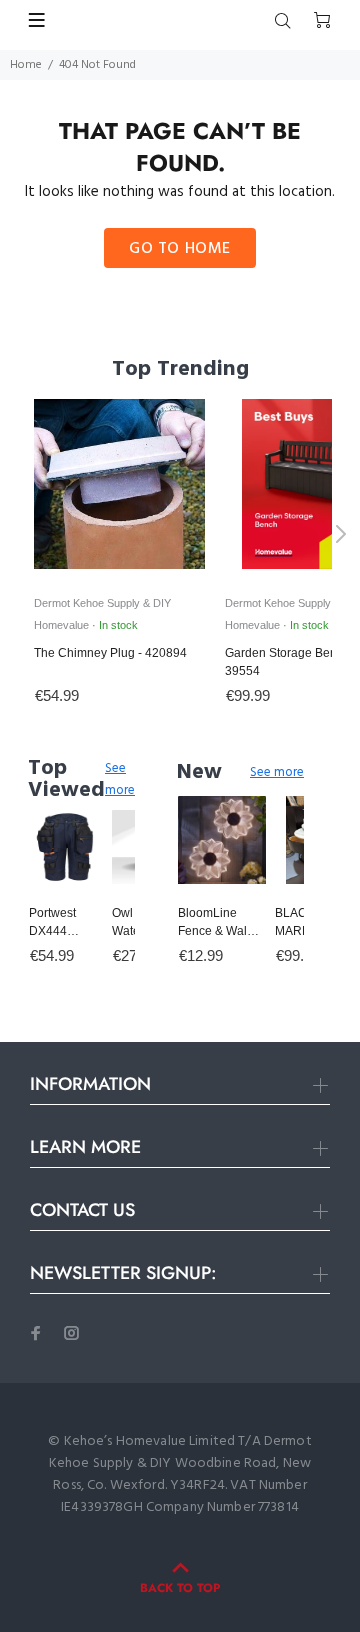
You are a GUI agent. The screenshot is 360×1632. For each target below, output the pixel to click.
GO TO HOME (180, 249)
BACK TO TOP (180, 1588)
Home (26, 65)
